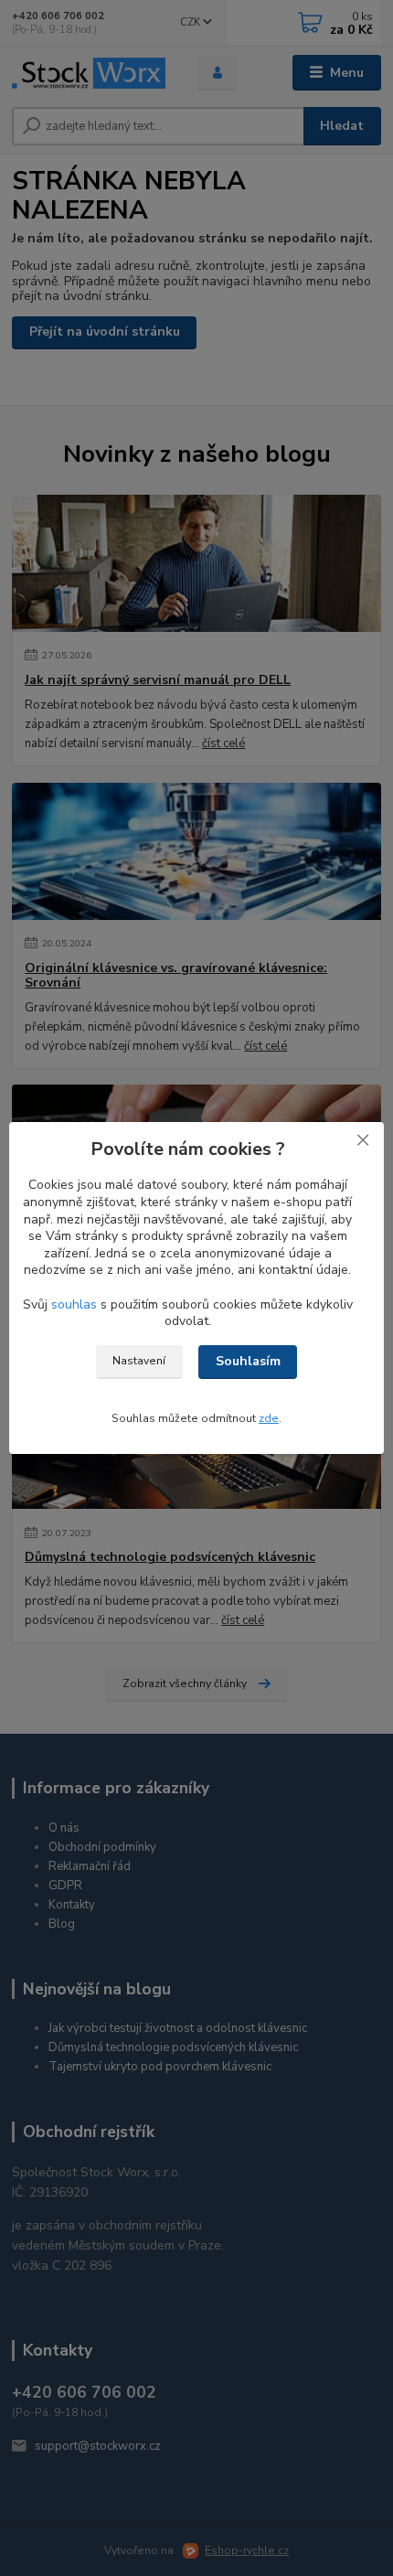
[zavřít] (363, 1140)
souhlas (74, 1304)
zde (269, 1418)
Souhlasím (248, 1361)
